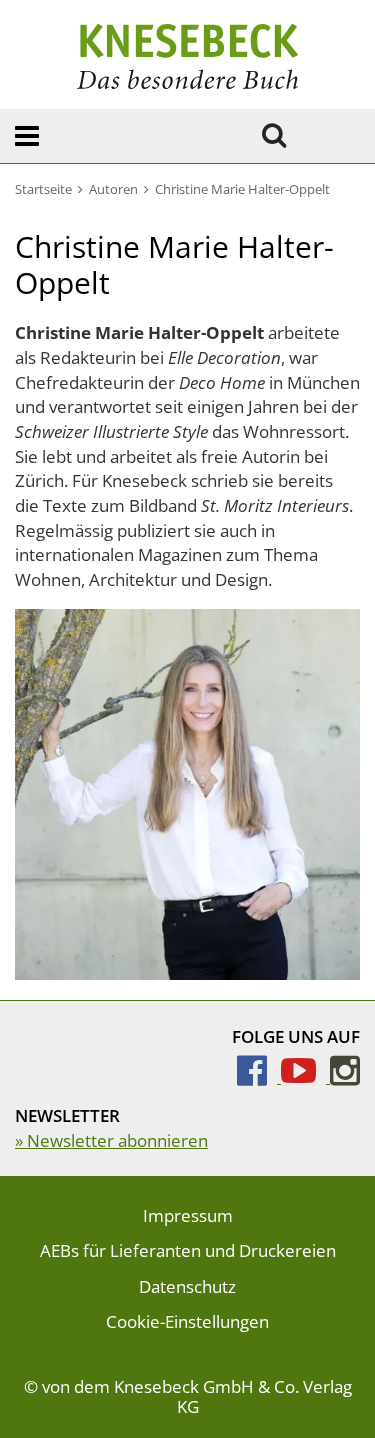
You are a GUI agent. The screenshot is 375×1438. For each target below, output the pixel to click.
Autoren (113, 189)
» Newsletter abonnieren (111, 1140)
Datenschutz (187, 1286)
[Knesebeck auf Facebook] (259, 1076)
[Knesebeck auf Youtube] (305, 1076)
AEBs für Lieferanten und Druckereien (188, 1250)
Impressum (188, 1215)
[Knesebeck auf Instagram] (345, 1076)
